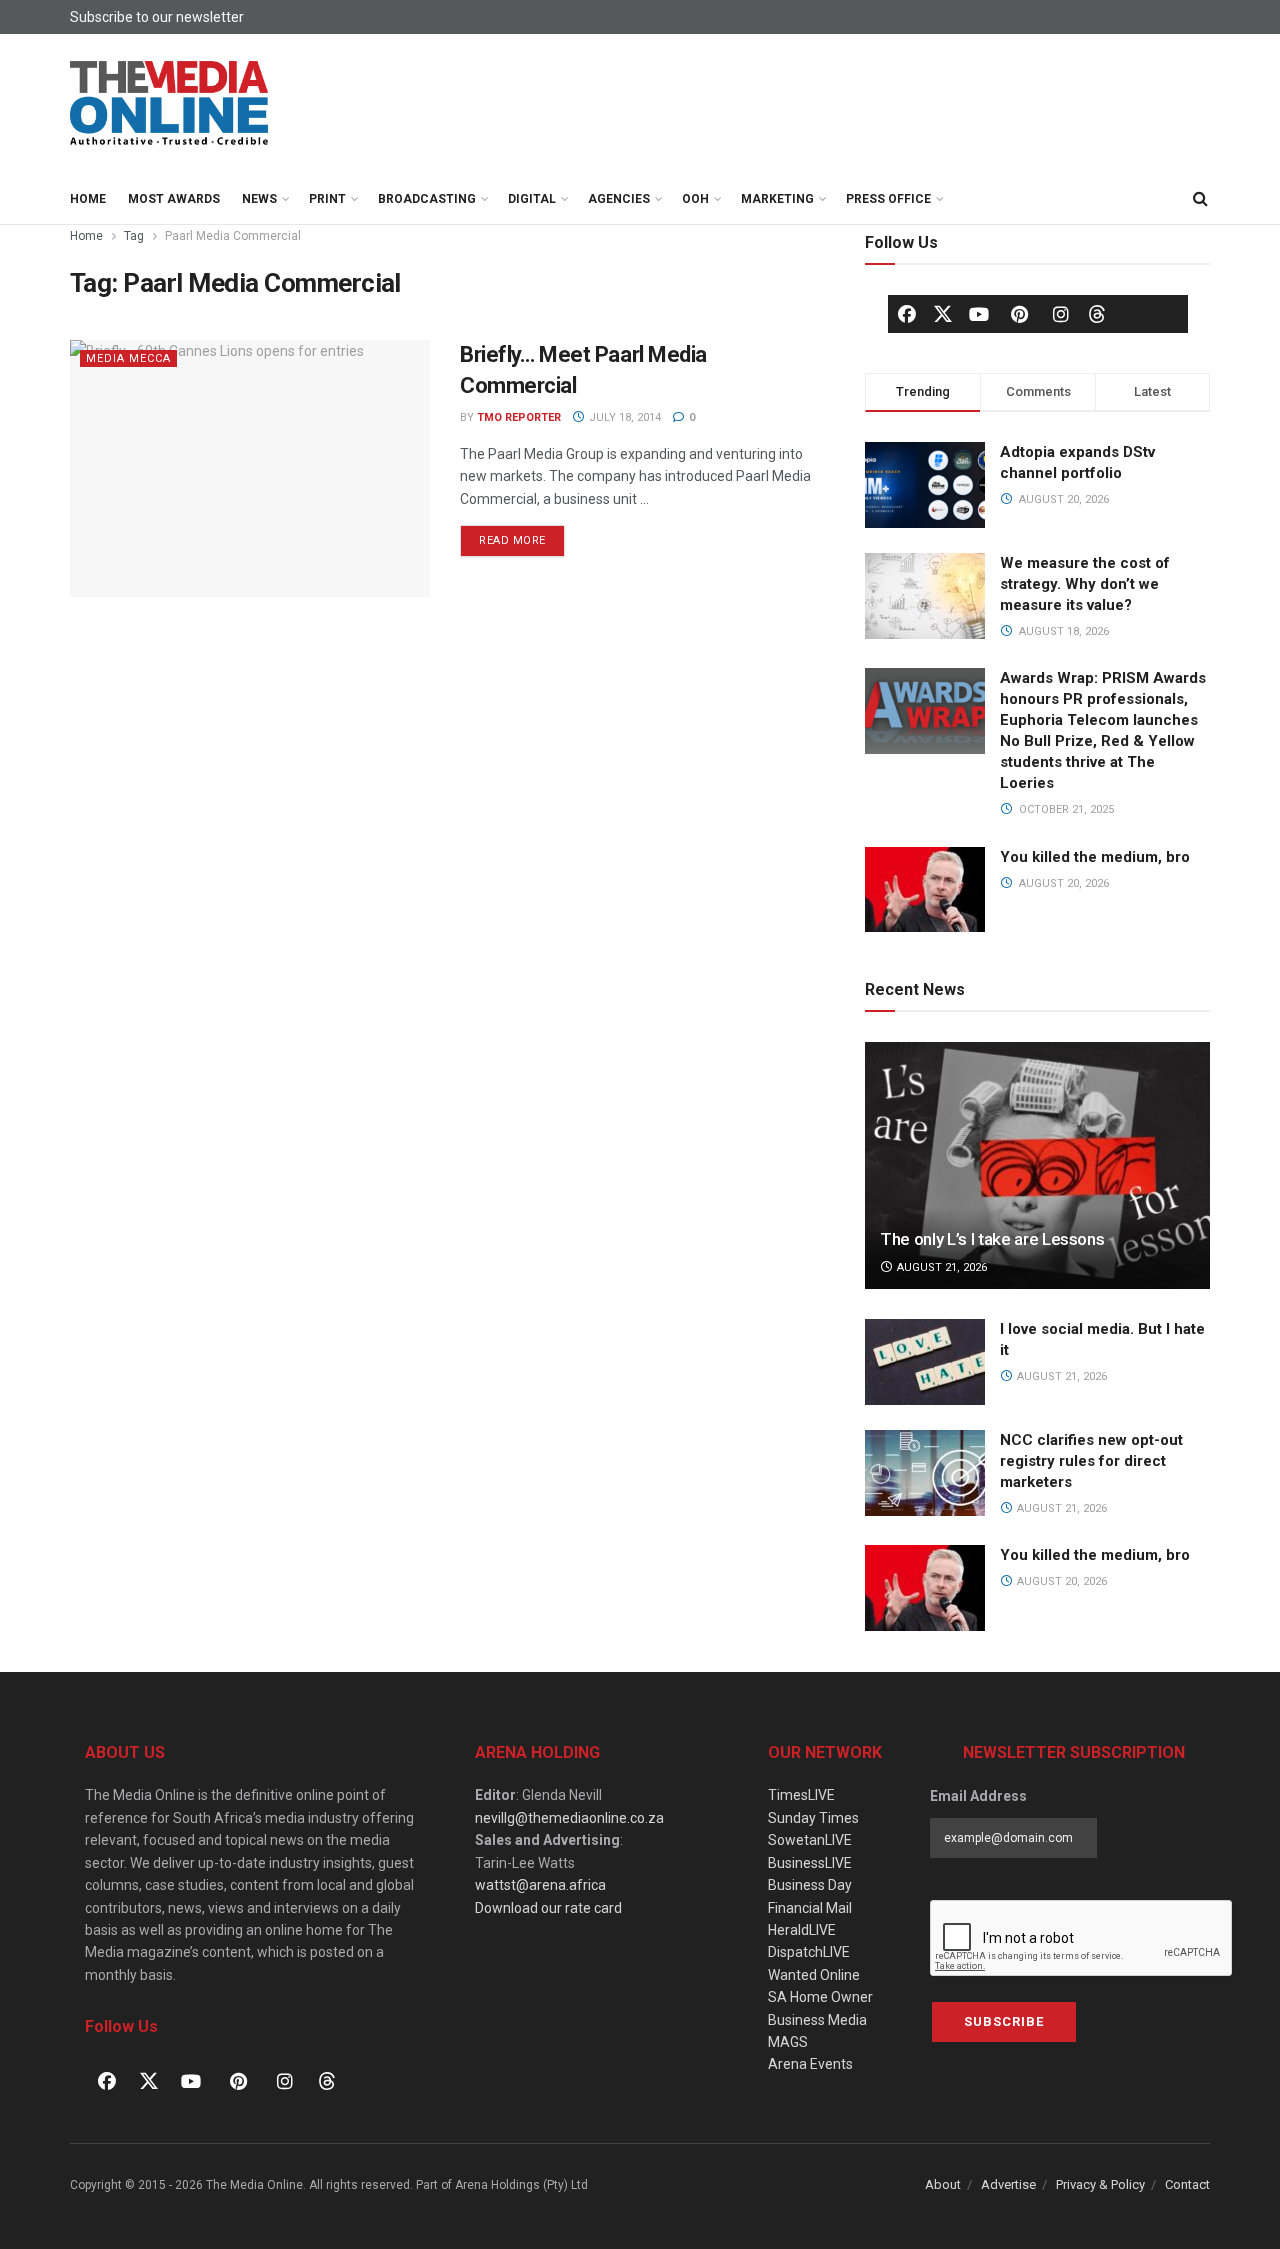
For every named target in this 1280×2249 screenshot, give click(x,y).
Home (88, 199)
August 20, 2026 (1060, 1581)
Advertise (1008, 2184)
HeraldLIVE (802, 1930)
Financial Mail (810, 1908)
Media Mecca (128, 358)
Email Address (978, 1796)
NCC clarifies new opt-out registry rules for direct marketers (1091, 1461)
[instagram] (1061, 314)
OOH (695, 199)
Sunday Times (813, 1818)
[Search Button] (1200, 199)
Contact (1187, 2184)
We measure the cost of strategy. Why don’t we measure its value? (1085, 584)
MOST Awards (174, 199)
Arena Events (810, 2064)
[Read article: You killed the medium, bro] (925, 1588)
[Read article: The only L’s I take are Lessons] (1037, 1165)
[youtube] (979, 314)
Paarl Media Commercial (233, 236)
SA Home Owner (820, 1997)
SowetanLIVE (810, 1840)
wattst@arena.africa (540, 1885)
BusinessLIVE (810, 1863)
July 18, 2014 (623, 417)
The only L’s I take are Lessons (992, 1239)
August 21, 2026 (940, 1267)
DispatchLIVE (809, 1952)
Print (327, 199)
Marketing (777, 199)
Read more (522, 536)
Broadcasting (427, 199)
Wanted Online (814, 1975)
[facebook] (907, 314)
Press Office (888, 199)
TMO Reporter (519, 417)
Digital (532, 199)
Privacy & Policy (1100, 2184)
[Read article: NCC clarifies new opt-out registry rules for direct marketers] (925, 1473)
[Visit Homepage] (170, 104)
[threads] (1097, 313)
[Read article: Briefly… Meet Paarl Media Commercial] (250, 468)
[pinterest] (1020, 314)
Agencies (619, 199)
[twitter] (943, 313)
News (259, 199)
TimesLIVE (801, 1795)
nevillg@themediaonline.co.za (569, 1818)
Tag (134, 236)
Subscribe (1004, 2021)
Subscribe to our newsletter (157, 17)
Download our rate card (548, 1908)
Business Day (810, 1885)
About (943, 2184)
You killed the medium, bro (1095, 857)
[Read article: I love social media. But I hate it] (925, 1362)
